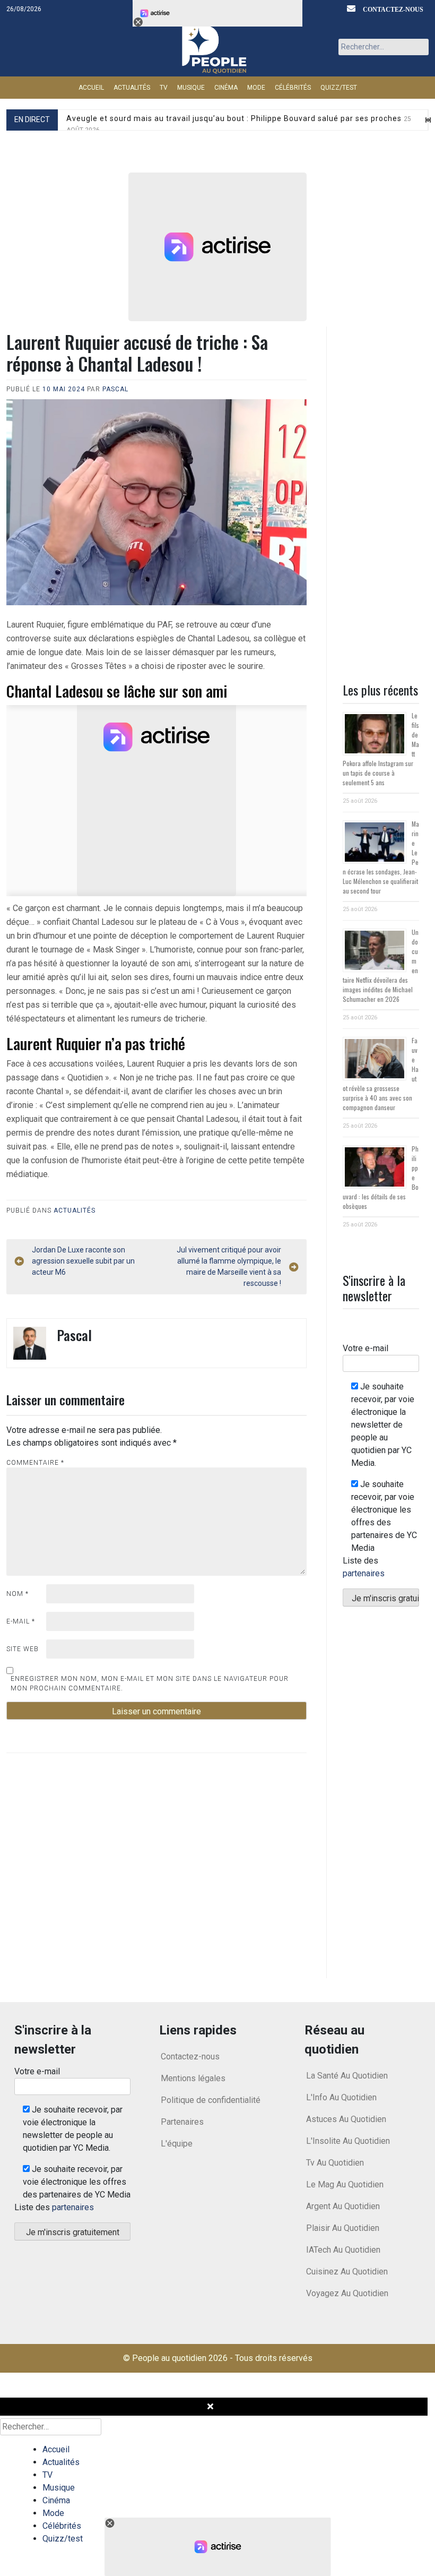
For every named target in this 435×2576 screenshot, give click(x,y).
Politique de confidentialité (211, 2100)
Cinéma (226, 88)
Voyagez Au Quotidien (347, 2293)
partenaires (364, 1573)
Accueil (91, 88)
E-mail (21, 1621)
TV (164, 88)
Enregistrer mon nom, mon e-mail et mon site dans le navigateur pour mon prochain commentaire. (150, 1684)
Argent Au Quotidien (343, 2206)
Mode (256, 88)
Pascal (115, 389)
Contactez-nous (393, 9)
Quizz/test (339, 88)
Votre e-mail (366, 1348)
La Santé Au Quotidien (347, 2076)
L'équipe (177, 2144)
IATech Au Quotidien (343, 2250)
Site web (23, 1649)
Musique (191, 88)
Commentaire (35, 1463)
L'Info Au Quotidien (341, 2097)
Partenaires (182, 2122)
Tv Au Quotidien (335, 2163)
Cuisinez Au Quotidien (347, 2272)
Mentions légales (193, 2078)
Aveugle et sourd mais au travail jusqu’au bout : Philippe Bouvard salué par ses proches (239, 124)
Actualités (132, 88)
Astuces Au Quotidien (346, 2119)
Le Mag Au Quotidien (345, 2184)
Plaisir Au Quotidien (343, 2228)
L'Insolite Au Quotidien (348, 2141)
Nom (18, 1594)
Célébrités (293, 88)
